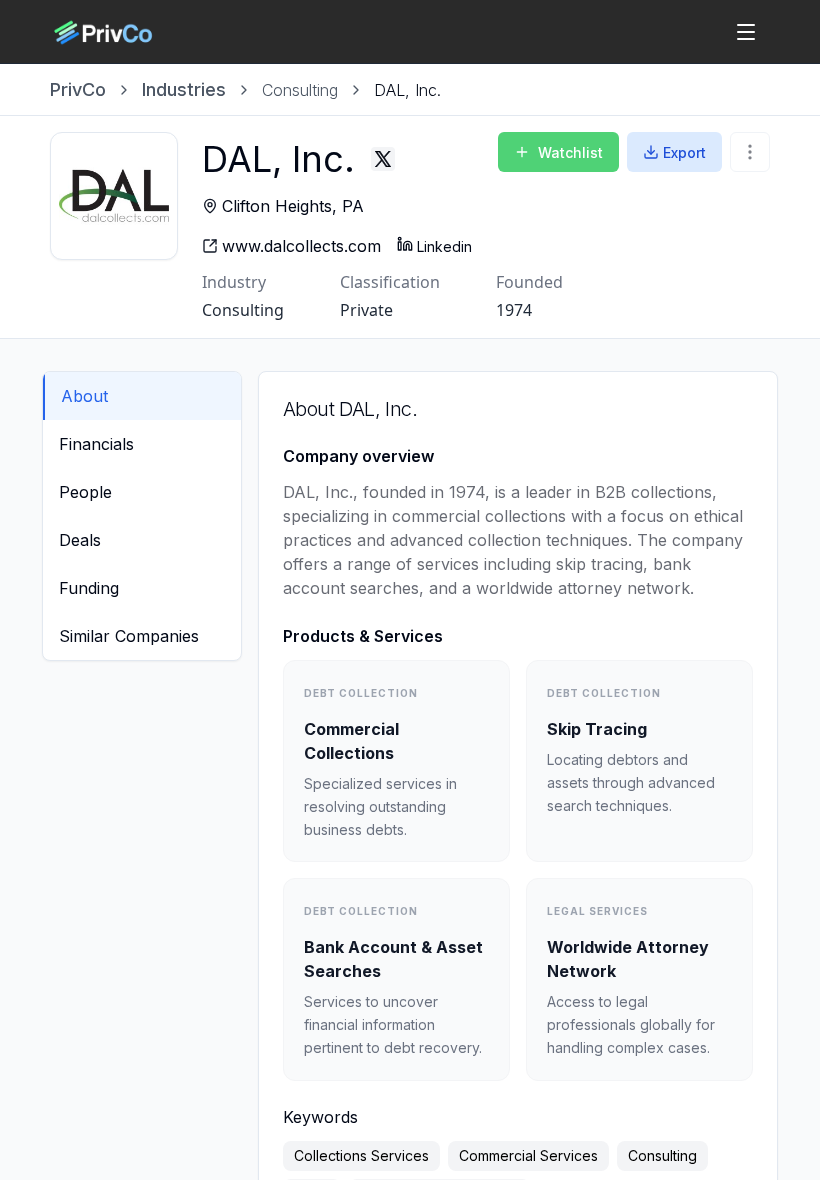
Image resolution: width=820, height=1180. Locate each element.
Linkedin (444, 246)
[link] (407, 90)
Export (684, 152)
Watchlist (570, 152)
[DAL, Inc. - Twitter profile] (383, 159)
